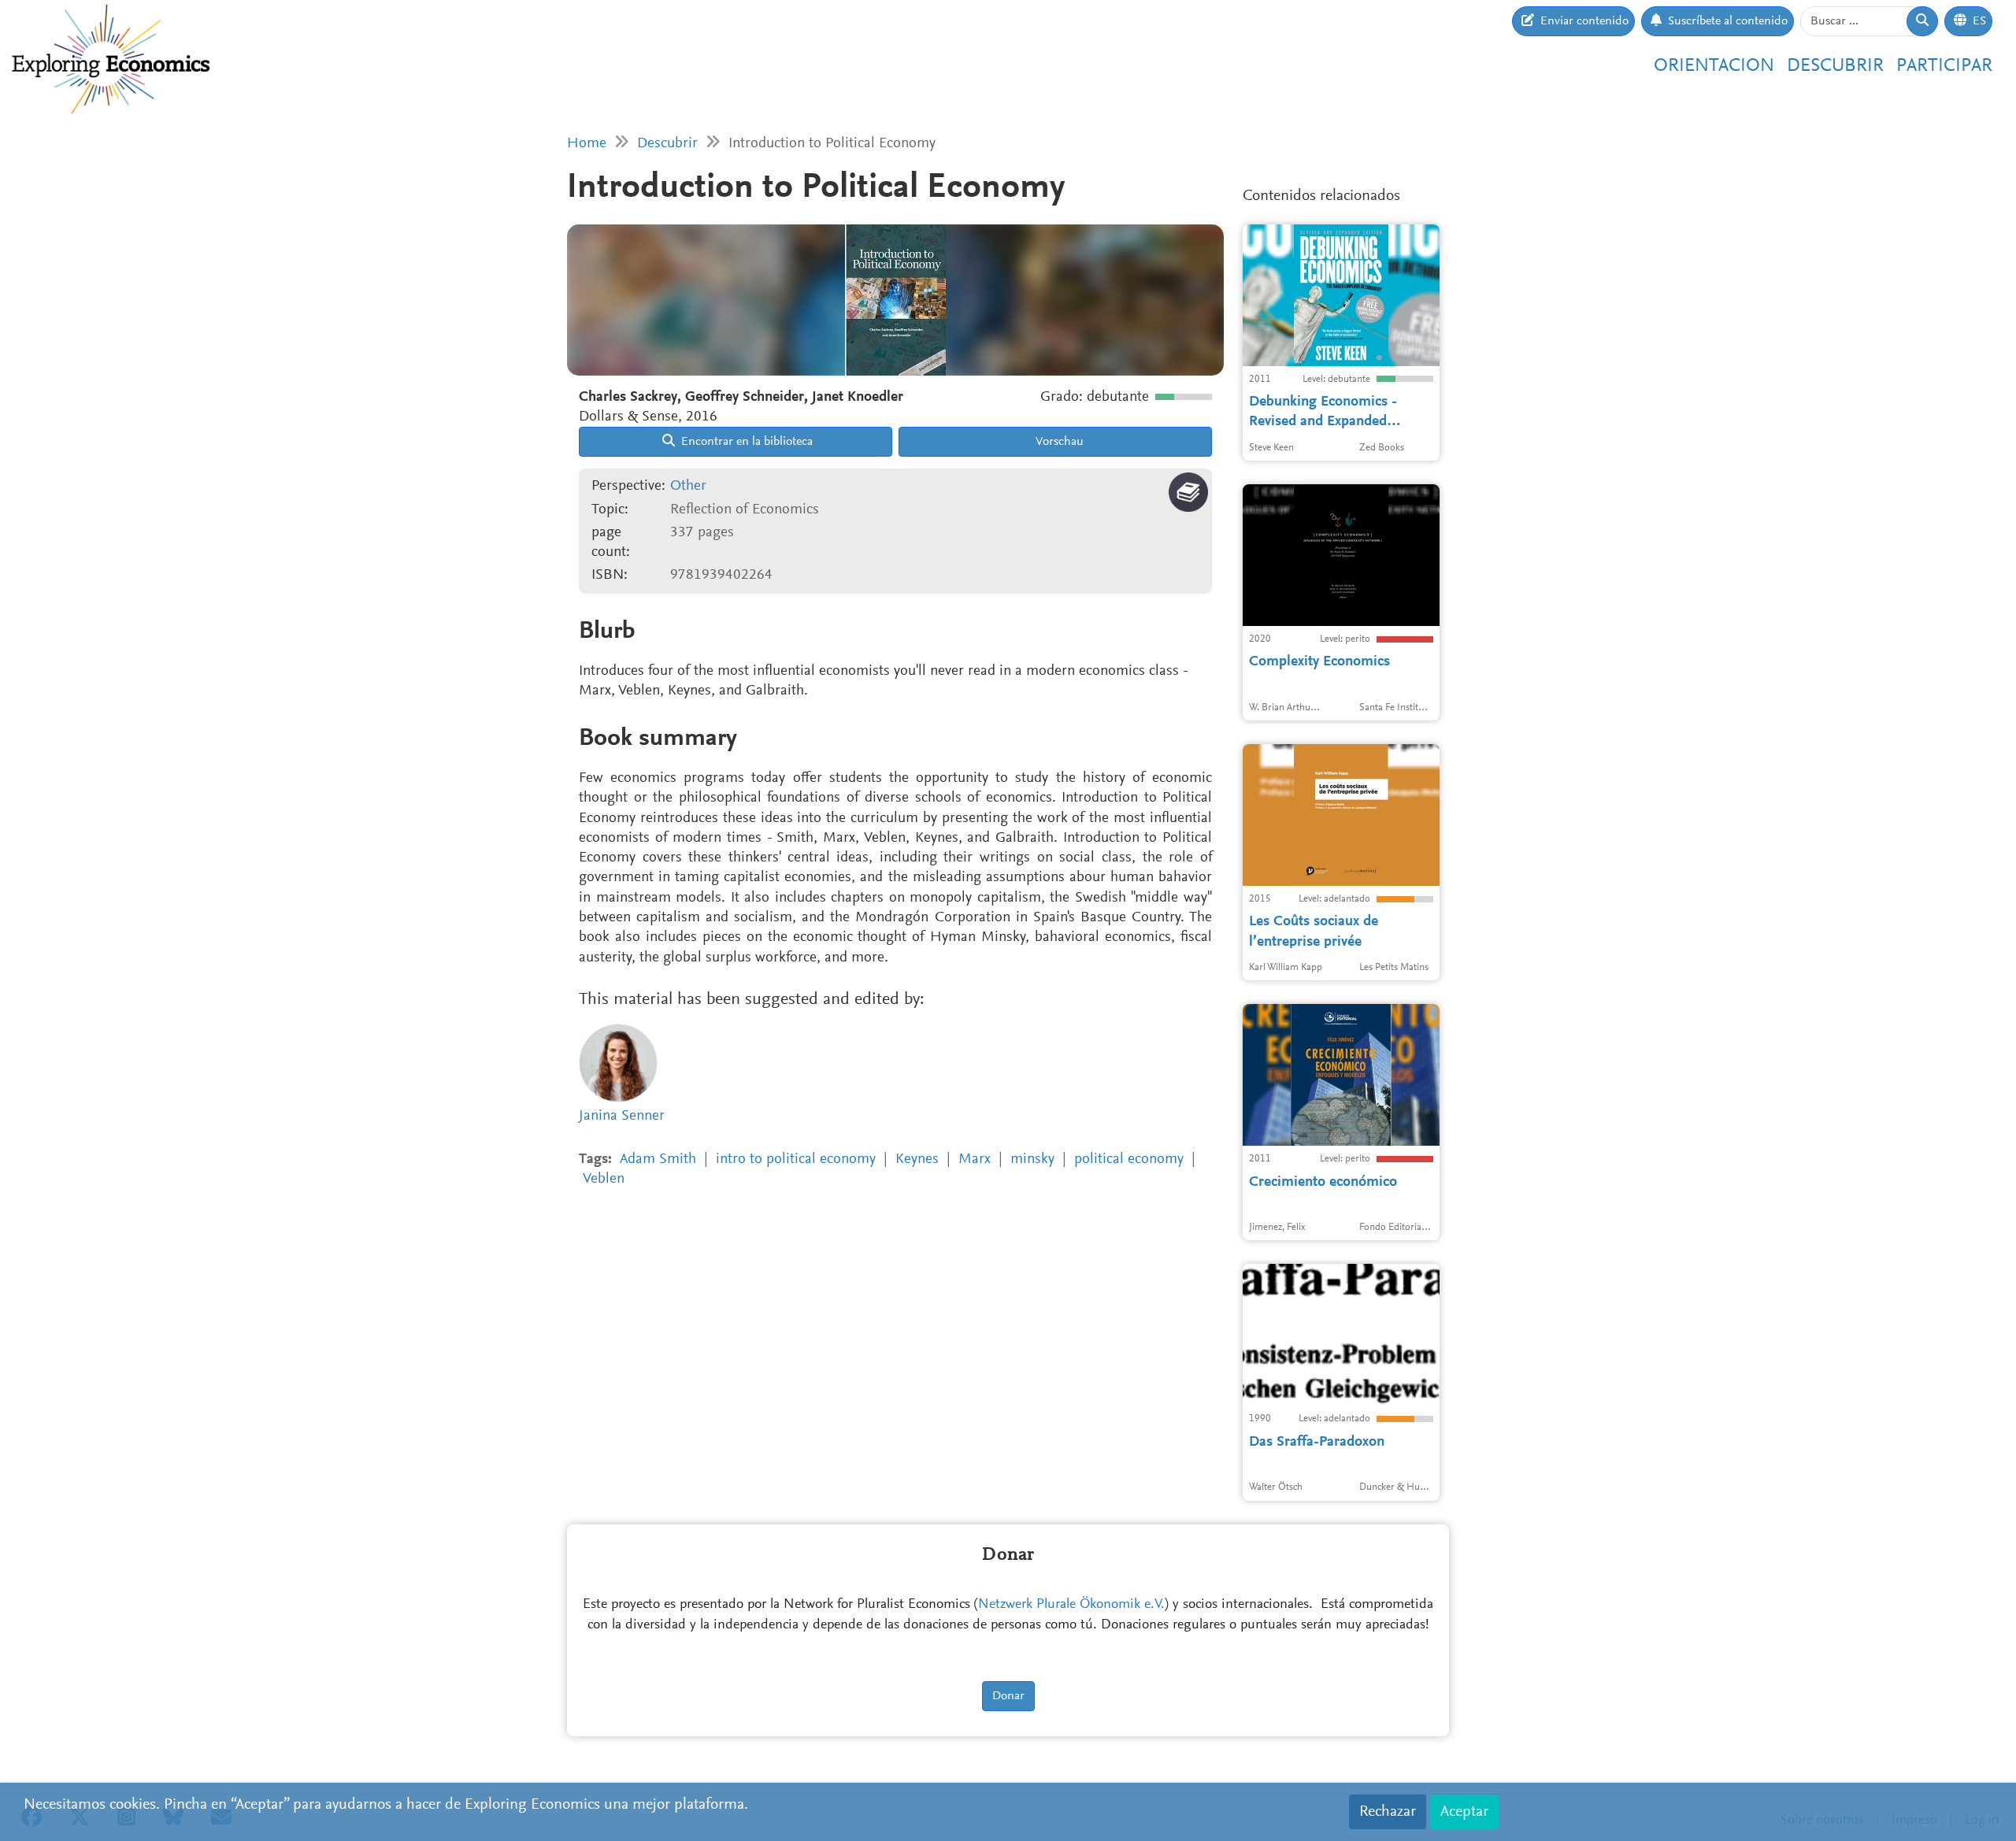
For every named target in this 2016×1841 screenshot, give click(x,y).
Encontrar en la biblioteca (745, 442)
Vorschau (1058, 442)
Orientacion (1714, 66)
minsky (1032, 1159)
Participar (1944, 66)
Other (688, 486)
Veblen (604, 1179)
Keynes (917, 1159)
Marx (975, 1159)
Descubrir (1835, 66)
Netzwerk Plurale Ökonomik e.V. (1071, 1605)
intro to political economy (796, 1159)
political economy (1129, 1159)
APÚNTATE (1402, 190)
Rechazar (1388, 1812)
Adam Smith (658, 1159)
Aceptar (1464, 1812)
